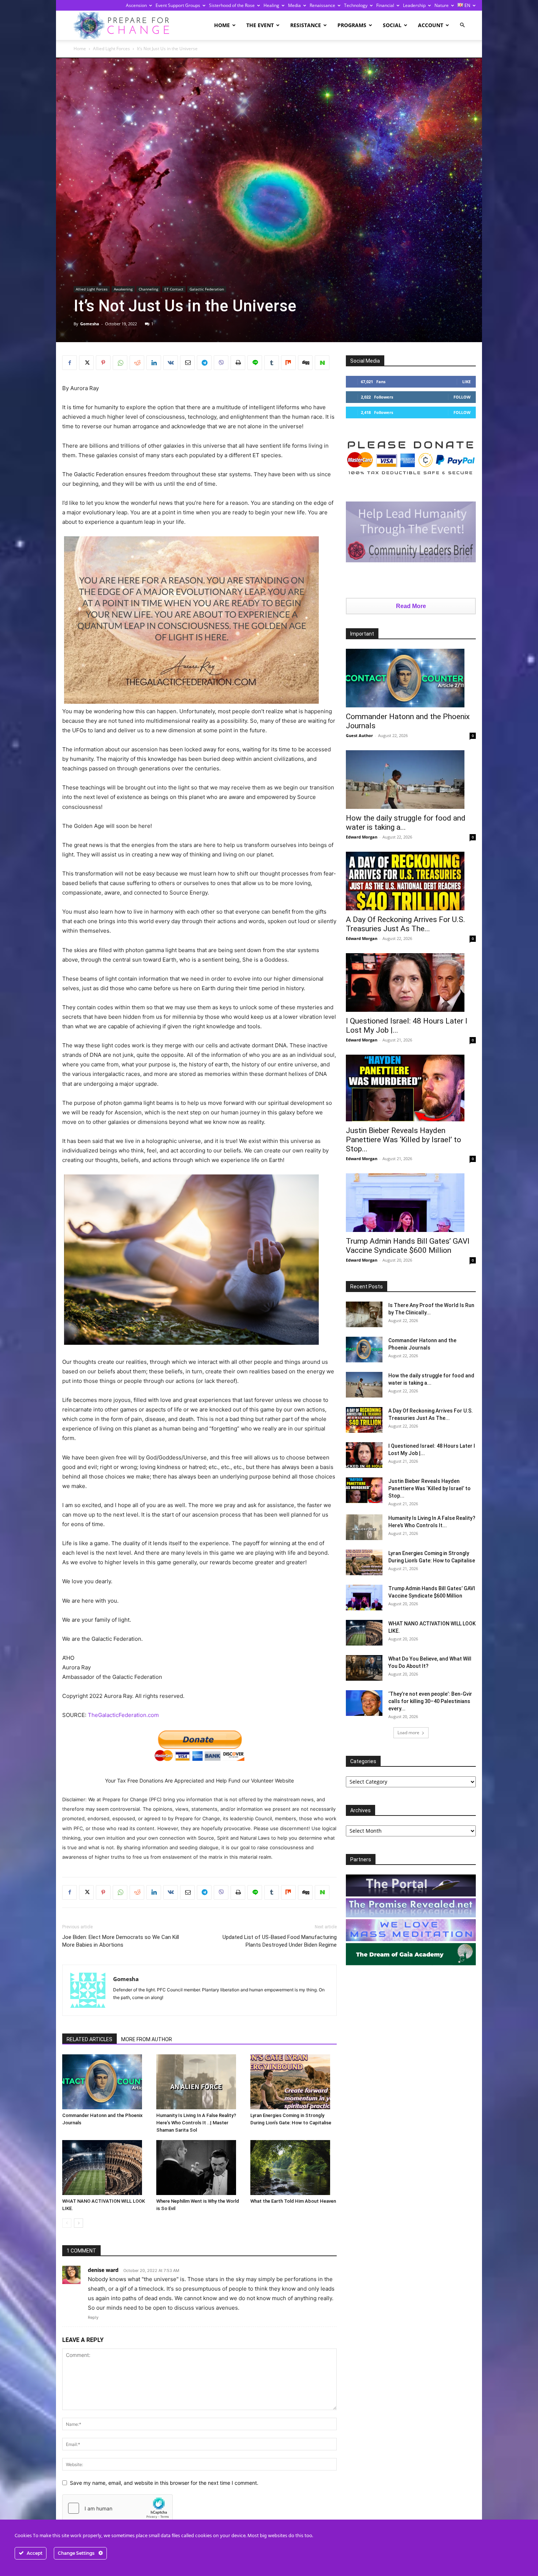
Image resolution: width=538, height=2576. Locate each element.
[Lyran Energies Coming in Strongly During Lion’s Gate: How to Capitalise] (294, 2082)
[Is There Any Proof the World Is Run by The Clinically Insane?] (364, 1314)
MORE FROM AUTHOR (147, 2039)
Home (222, 25)
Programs (352, 25)
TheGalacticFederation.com (123, 1715)
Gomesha (90, 324)
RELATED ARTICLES (89, 2039)
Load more (408, 1733)
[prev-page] (67, 2223)
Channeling (148, 289)
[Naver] (322, 363)
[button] (462, 25)
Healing (271, 5)
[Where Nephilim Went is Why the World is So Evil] (199, 2168)
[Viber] (221, 363)
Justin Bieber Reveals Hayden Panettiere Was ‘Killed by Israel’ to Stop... (403, 1140)
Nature (442, 5)
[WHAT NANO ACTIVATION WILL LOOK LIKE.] (105, 2168)
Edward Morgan (362, 837)
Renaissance (322, 5)
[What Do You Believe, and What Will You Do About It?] (364, 1668)
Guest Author (359, 735)
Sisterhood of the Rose (232, 5)
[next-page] (79, 2223)
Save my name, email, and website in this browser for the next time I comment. (164, 2483)
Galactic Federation (207, 289)
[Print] (238, 363)
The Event (260, 25)
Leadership (414, 5)
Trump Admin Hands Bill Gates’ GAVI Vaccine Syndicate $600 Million (408, 1246)
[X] (86, 363)
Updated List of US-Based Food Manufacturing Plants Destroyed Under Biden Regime (280, 1941)
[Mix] (288, 363)
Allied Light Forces (111, 49)
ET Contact (174, 289)
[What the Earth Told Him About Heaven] (294, 2168)
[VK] (171, 363)
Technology (356, 5)
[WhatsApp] (120, 363)
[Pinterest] (103, 363)
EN (467, 5)
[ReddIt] (137, 363)
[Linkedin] (154, 363)
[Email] (187, 363)
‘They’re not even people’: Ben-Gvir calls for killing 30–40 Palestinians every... (430, 1701)
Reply (93, 2317)
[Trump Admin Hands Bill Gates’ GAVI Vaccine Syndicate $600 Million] (411, 1203)
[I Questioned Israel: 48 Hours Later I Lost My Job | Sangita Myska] (411, 982)
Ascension (136, 5)
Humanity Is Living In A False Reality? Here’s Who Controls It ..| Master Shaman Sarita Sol (196, 2123)
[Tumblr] (272, 363)
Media (294, 5)
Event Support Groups (178, 5)
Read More (411, 606)
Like (466, 382)
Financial (385, 5)
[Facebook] (70, 363)
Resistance (306, 25)
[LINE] (255, 363)
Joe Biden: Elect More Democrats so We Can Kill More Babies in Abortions (121, 1941)
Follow (462, 397)
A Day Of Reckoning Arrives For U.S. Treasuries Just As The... (406, 924)
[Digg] (305, 363)
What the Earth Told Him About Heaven (293, 2201)
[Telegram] (204, 363)
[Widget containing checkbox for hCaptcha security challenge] (117, 2508)
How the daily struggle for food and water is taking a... (406, 823)
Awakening (123, 289)
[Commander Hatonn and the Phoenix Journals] (105, 2082)
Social (392, 25)
